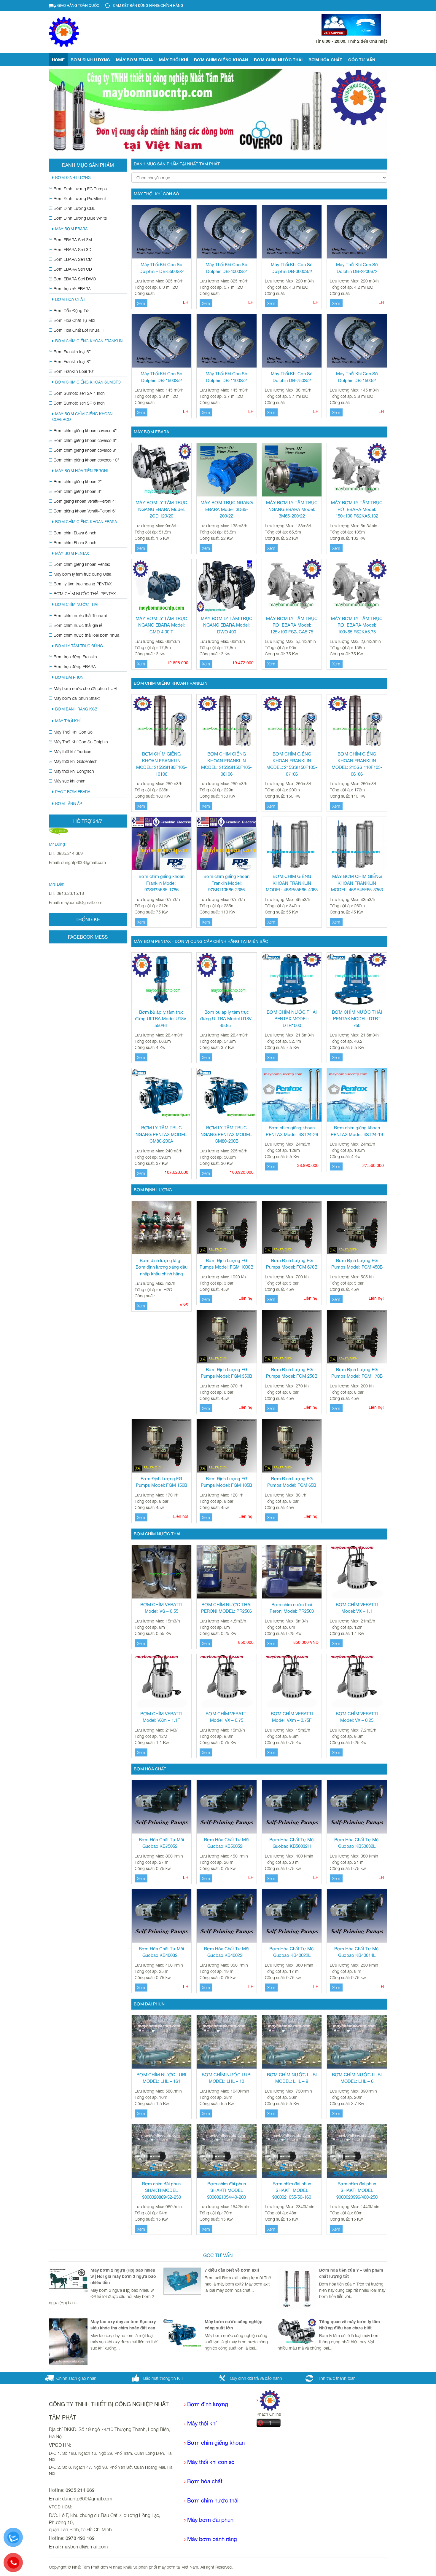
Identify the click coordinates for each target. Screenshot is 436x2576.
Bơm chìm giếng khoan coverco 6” (85, 440)
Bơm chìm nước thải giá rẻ (78, 625)
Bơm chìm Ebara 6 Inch (75, 533)
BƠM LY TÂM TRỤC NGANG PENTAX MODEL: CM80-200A (161, 1134)
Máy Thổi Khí (174, 60)
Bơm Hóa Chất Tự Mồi (74, 320)
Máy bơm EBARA (135, 60)
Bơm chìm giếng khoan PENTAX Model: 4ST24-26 (292, 1131)
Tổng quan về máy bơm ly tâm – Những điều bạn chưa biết (351, 2325)
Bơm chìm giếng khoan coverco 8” (85, 450)
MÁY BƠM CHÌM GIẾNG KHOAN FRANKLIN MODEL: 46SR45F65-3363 (357, 883)
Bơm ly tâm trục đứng (79, 646)
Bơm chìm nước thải (278, 60)
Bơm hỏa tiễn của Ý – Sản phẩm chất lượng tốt (351, 2273)
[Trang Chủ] (268, 2400)
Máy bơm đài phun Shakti (77, 698)
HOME (58, 60)
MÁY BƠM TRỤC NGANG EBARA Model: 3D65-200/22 (227, 509)
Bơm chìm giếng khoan (221, 60)
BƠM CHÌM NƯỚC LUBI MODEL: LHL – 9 (292, 2078)
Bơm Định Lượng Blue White (80, 218)
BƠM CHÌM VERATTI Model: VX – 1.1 (357, 1608)
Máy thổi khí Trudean (73, 752)
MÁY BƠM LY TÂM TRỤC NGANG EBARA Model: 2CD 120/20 (161, 509)
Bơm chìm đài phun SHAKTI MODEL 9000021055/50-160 (292, 2190)
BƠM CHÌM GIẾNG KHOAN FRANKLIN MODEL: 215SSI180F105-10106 (161, 764)
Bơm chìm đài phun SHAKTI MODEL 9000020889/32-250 (161, 2190)
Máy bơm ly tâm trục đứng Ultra (82, 574)
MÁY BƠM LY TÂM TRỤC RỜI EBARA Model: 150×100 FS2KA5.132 (357, 509)
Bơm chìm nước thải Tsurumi (80, 615)
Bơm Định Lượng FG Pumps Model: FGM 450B (357, 1264)
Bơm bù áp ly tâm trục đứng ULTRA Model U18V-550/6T (161, 1019)
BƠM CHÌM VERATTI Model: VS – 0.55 (161, 1608)
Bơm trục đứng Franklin (75, 657)
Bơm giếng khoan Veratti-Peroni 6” (85, 511)
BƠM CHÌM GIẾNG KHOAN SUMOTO (88, 382)
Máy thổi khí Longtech (74, 771)
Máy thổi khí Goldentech (76, 761)
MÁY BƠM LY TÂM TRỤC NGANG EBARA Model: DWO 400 (227, 625)
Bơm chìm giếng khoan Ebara (86, 522)
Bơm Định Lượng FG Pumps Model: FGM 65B (292, 1482)
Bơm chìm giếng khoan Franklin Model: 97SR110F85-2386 (226, 883)
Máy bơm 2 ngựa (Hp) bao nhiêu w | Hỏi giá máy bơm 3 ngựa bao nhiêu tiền (123, 2276)
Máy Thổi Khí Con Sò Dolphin (81, 742)
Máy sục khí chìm (70, 781)
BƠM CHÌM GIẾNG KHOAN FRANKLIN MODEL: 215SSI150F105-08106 (226, 764)
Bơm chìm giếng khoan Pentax (82, 564)
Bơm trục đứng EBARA (75, 666)
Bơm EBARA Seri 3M (73, 240)
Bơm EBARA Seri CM (73, 259)
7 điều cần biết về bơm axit (232, 2270)
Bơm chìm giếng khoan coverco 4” (85, 431)
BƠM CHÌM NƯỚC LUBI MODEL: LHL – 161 (161, 2078)
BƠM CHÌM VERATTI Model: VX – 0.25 (357, 1717)
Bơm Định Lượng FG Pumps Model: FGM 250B (292, 1373)
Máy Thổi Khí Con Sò (73, 732)
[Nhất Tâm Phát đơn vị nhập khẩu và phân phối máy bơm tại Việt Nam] (64, 32)
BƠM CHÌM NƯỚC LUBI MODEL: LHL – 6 (357, 2078)
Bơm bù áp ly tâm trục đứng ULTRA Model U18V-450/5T (227, 1019)
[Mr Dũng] (58, 831)
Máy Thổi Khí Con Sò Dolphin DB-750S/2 (292, 377)
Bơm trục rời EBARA (72, 289)
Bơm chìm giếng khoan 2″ (78, 481)
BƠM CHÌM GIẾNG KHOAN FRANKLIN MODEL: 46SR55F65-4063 (292, 883)
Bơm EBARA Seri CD (73, 269)
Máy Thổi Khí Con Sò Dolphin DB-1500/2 (357, 377)
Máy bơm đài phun (210, 2520)
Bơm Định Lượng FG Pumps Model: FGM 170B (357, 1373)
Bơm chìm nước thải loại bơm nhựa (86, 635)
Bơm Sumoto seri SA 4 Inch (79, 393)
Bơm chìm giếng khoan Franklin (89, 341)
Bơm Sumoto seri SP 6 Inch (79, 403)
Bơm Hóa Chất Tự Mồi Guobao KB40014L (357, 1952)
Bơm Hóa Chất (325, 60)
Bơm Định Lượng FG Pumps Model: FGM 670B (292, 1264)
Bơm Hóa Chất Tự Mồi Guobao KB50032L (357, 1843)
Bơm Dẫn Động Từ (71, 310)
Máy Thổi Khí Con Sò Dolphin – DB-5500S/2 (161, 268)
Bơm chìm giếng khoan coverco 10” (86, 460)
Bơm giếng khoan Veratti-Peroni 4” (85, 501)
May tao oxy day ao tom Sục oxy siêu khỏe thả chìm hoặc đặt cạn (123, 2325)
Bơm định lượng (90, 60)
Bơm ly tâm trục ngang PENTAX (83, 584)
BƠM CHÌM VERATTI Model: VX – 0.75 (227, 1717)
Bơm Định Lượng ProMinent (80, 198)
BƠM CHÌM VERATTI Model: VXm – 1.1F (161, 1717)
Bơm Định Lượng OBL (74, 208)
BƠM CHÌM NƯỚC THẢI (77, 605)
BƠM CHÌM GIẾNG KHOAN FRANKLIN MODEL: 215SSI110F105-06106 (357, 764)
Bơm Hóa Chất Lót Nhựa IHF (80, 330)
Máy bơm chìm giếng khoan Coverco (82, 417)
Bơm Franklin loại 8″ (72, 361)
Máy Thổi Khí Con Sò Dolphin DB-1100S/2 (226, 377)
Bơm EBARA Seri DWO (75, 279)
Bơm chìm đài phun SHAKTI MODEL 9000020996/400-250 (357, 2190)
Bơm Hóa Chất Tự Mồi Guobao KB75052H (161, 1843)
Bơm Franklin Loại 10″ (74, 371)
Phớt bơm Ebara (73, 792)
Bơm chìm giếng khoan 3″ (78, 491)
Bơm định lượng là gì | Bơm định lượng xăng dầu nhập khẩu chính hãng (161, 1267)
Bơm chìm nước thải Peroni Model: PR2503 (292, 1608)
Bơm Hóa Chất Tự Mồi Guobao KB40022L (292, 1952)
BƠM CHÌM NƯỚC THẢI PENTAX (85, 594)
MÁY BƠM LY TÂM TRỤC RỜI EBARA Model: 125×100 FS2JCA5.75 (292, 625)
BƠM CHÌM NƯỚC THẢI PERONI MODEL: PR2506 (226, 1608)
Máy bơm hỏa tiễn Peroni (81, 471)
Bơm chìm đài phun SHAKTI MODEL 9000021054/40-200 (226, 2190)
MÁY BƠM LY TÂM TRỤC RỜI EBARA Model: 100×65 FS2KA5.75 (357, 625)
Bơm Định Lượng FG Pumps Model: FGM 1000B (226, 1264)
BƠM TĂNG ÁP (69, 804)
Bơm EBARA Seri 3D (73, 249)
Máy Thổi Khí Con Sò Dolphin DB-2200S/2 (357, 268)
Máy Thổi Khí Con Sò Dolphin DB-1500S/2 (161, 377)
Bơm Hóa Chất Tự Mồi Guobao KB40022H (227, 1952)
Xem (141, 303)
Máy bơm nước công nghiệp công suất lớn (234, 2325)
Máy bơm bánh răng (212, 2539)
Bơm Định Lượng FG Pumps (80, 189)
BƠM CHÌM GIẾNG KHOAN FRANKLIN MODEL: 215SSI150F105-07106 (292, 764)
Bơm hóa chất (205, 2481)
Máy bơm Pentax (72, 554)
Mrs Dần (57, 884)
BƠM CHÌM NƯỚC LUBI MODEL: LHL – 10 (227, 2078)
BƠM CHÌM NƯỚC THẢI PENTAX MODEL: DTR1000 (292, 1019)
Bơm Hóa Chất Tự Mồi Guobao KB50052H (227, 1843)
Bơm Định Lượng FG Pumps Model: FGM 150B (161, 1482)
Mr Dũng (57, 844)
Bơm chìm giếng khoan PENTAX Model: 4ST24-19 (357, 1131)
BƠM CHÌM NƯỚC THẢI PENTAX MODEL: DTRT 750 (357, 1019)
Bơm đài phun (69, 677)
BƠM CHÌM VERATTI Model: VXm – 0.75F (292, 1717)
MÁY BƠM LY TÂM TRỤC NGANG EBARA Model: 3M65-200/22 (292, 509)
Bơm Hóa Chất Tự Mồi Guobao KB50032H (292, 1843)
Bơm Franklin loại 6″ (72, 352)
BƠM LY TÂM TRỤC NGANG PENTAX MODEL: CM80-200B (226, 1134)
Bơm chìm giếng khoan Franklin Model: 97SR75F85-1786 (161, 883)
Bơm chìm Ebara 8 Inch (75, 543)
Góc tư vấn (362, 60)
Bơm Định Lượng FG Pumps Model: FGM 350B (226, 1373)
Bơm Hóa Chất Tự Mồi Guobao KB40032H (161, 1952)
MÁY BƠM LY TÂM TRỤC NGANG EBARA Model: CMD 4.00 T (161, 625)
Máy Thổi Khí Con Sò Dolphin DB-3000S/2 (292, 268)
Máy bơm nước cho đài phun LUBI (85, 688)
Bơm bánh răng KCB (76, 709)
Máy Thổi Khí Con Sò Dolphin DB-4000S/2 (226, 268)
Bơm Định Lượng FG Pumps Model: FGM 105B (226, 1482)
